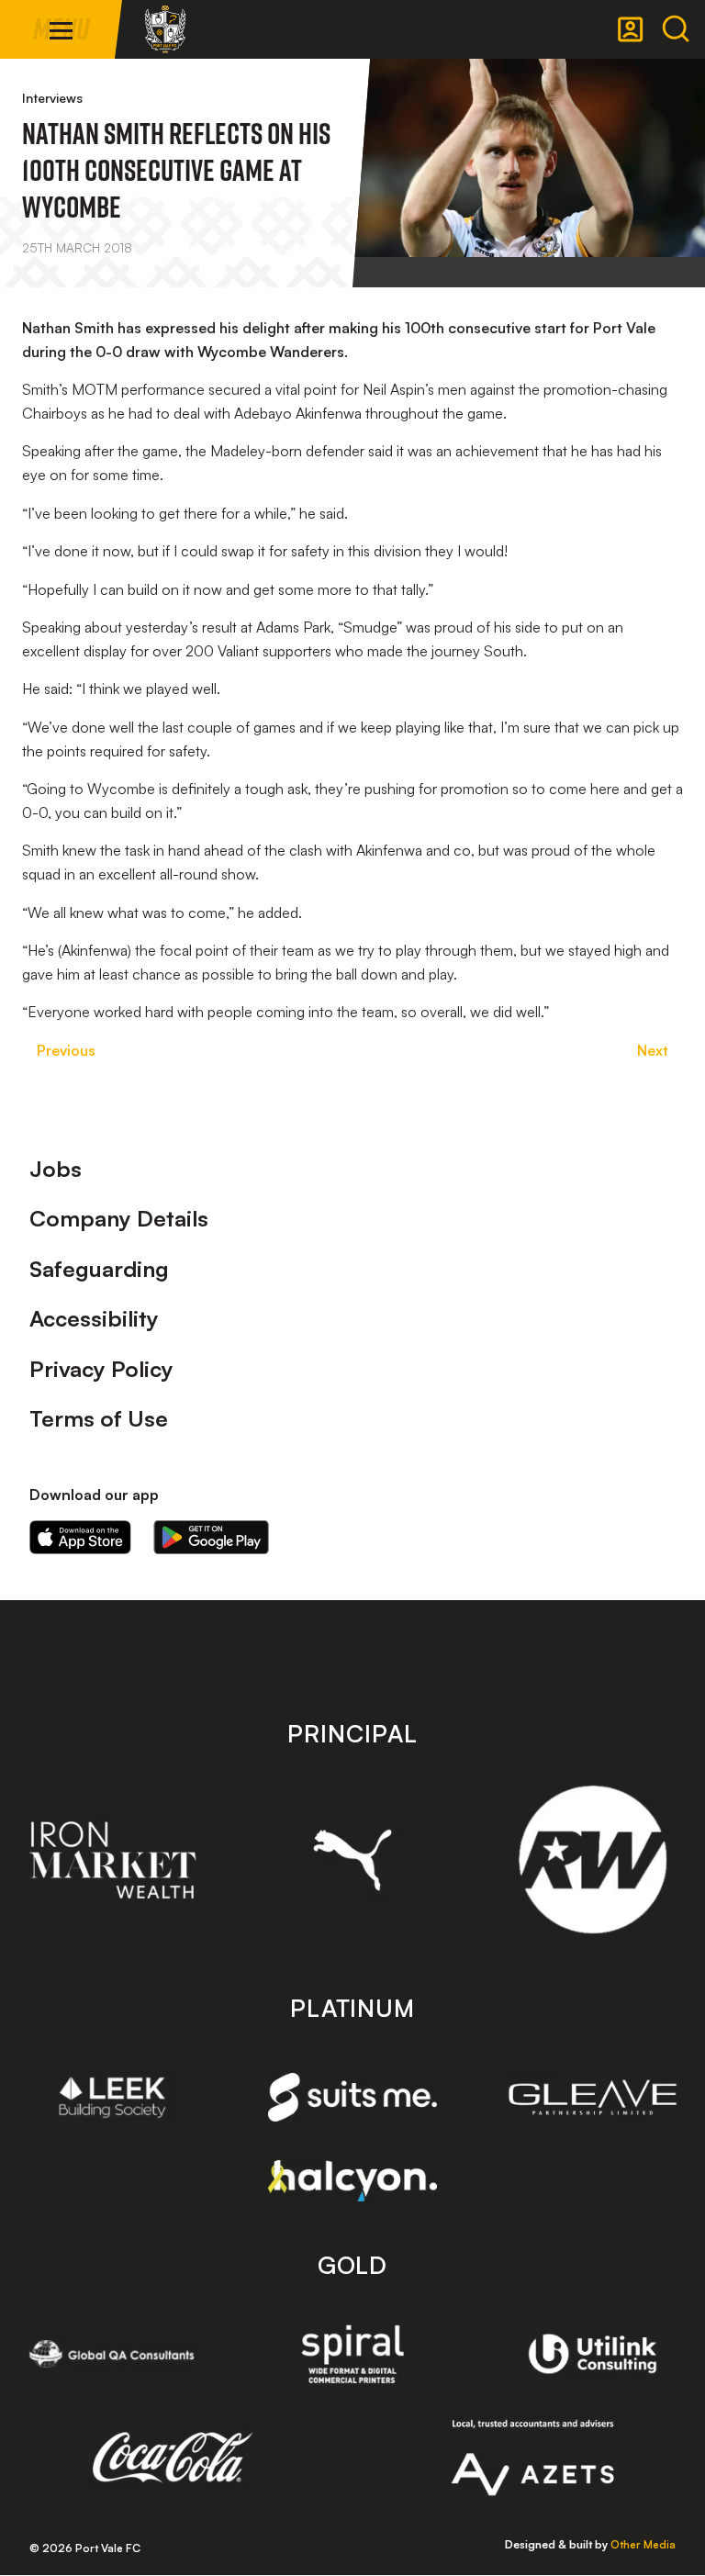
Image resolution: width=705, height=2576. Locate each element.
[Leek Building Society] (112, 2097)
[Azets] (533, 2458)
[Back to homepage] (165, 29)
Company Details (119, 1218)
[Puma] (353, 1860)
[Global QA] (112, 2354)
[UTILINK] (593, 2354)
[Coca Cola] (173, 2458)
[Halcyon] (353, 2181)
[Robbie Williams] (593, 1859)
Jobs (56, 1169)
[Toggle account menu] (631, 29)
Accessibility (94, 1318)
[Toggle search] (676, 29)
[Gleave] (593, 2098)
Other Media (643, 2544)
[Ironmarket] (112, 1860)
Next (653, 1050)
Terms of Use (99, 1418)
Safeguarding (99, 1269)
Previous (66, 1050)
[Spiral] (353, 2354)
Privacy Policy (101, 1369)
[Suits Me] (353, 2097)
